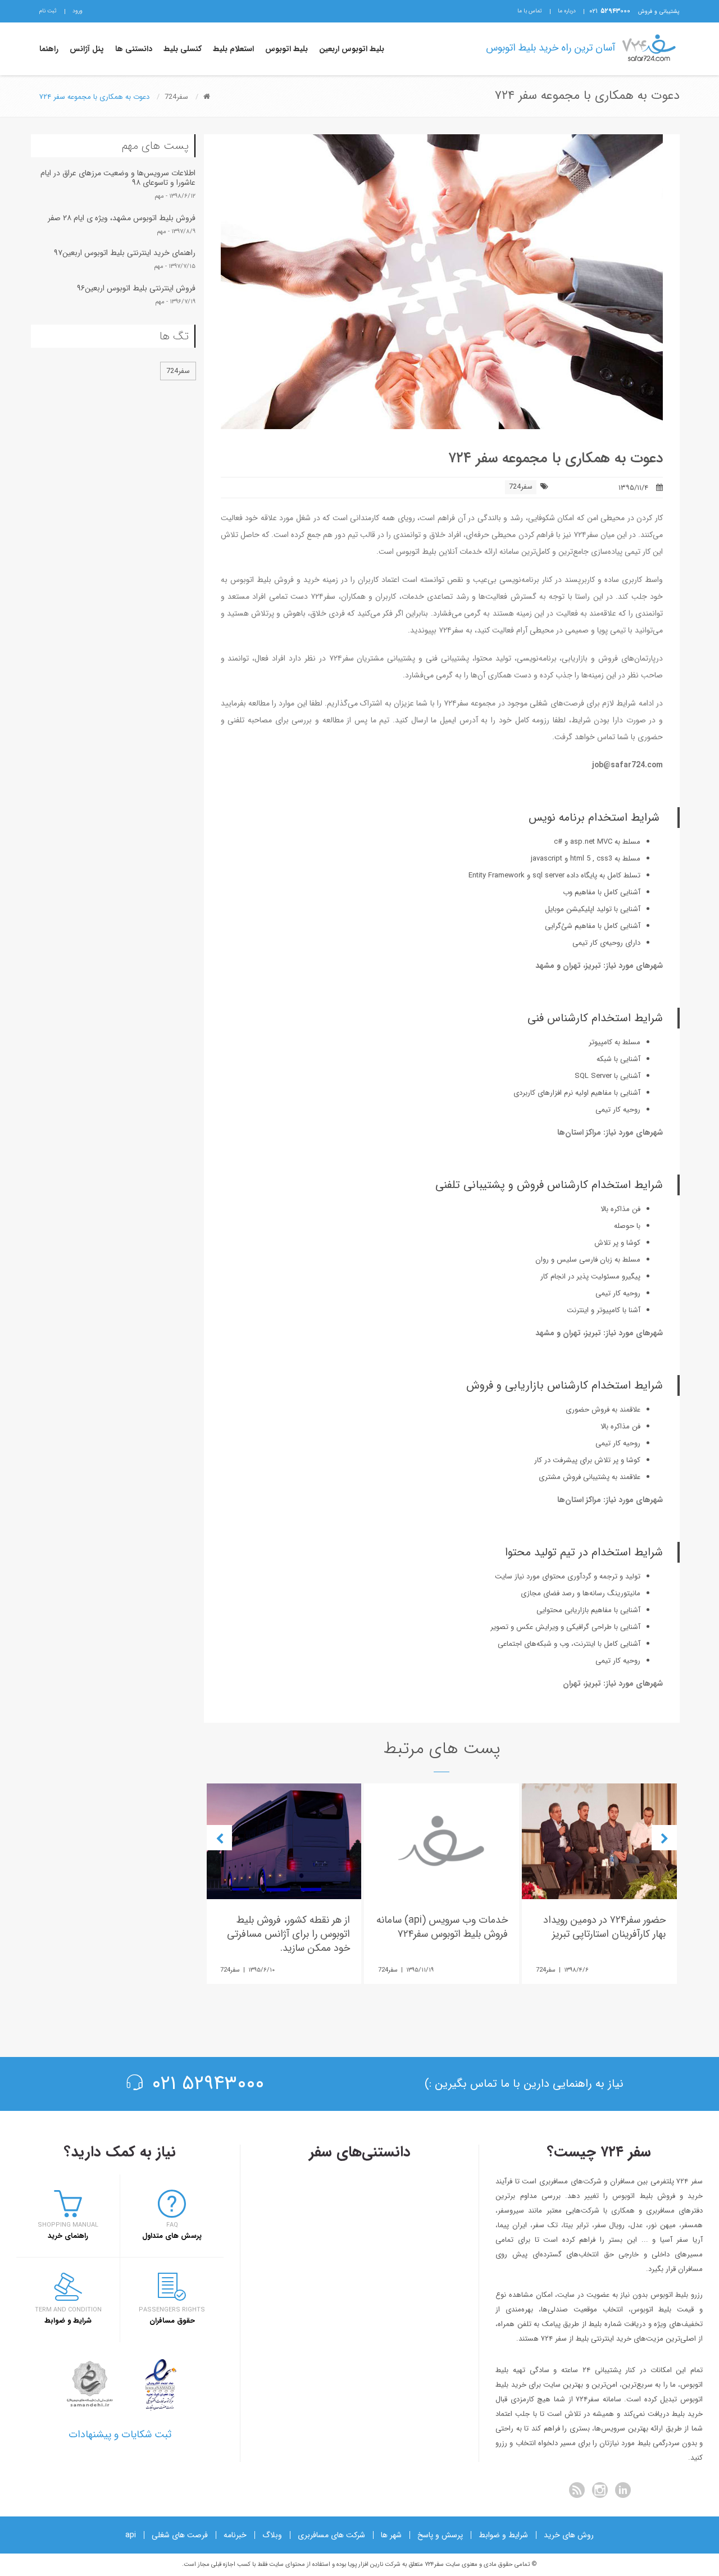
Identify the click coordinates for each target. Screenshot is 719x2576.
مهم (159, 196)
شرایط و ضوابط (503, 2535)
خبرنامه (235, 2535)
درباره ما (567, 11)
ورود (78, 11)
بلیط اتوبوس (286, 49)
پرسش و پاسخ (440, 2535)
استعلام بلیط (233, 49)
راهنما (49, 49)
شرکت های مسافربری (331, 2535)
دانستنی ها (134, 49)
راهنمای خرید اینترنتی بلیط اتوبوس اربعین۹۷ (125, 253)
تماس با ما (530, 11)
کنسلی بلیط (183, 49)
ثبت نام (48, 11)
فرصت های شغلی (180, 2535)
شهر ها (391, 2535)
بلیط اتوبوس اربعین (352, 49)
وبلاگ (272, 2535)
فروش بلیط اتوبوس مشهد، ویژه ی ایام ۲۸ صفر (122, 218)
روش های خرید (569, 2535)
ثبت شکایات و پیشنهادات (120, 2434)
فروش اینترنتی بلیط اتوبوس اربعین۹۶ (136, 288)
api (131, 2535)
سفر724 (521, 487)
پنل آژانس (87, 49)
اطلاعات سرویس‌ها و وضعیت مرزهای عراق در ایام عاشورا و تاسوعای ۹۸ (118, 178)
